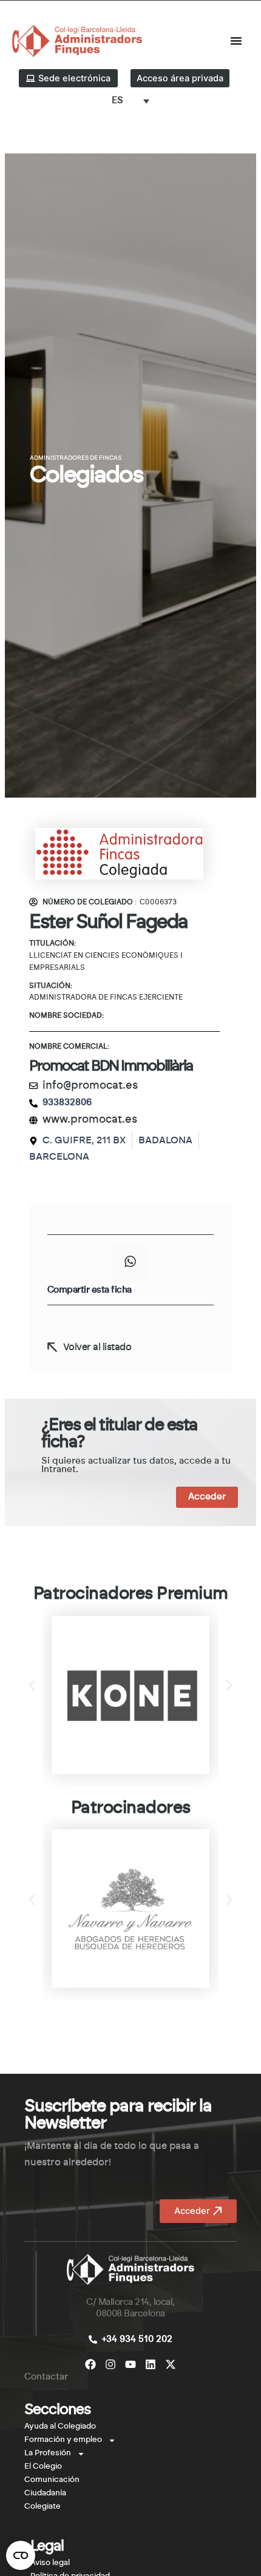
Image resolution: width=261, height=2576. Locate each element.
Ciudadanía (45, 2493)
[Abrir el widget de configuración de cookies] (21, 2555)
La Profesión (48, 2453)
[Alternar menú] (236, 41)
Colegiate (42, 2507)
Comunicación (52, 2480)
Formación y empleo (63, 2440)
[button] (130, 1261)
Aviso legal (50, 2563)
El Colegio (43, 2467)
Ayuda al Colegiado (60, 2426)
